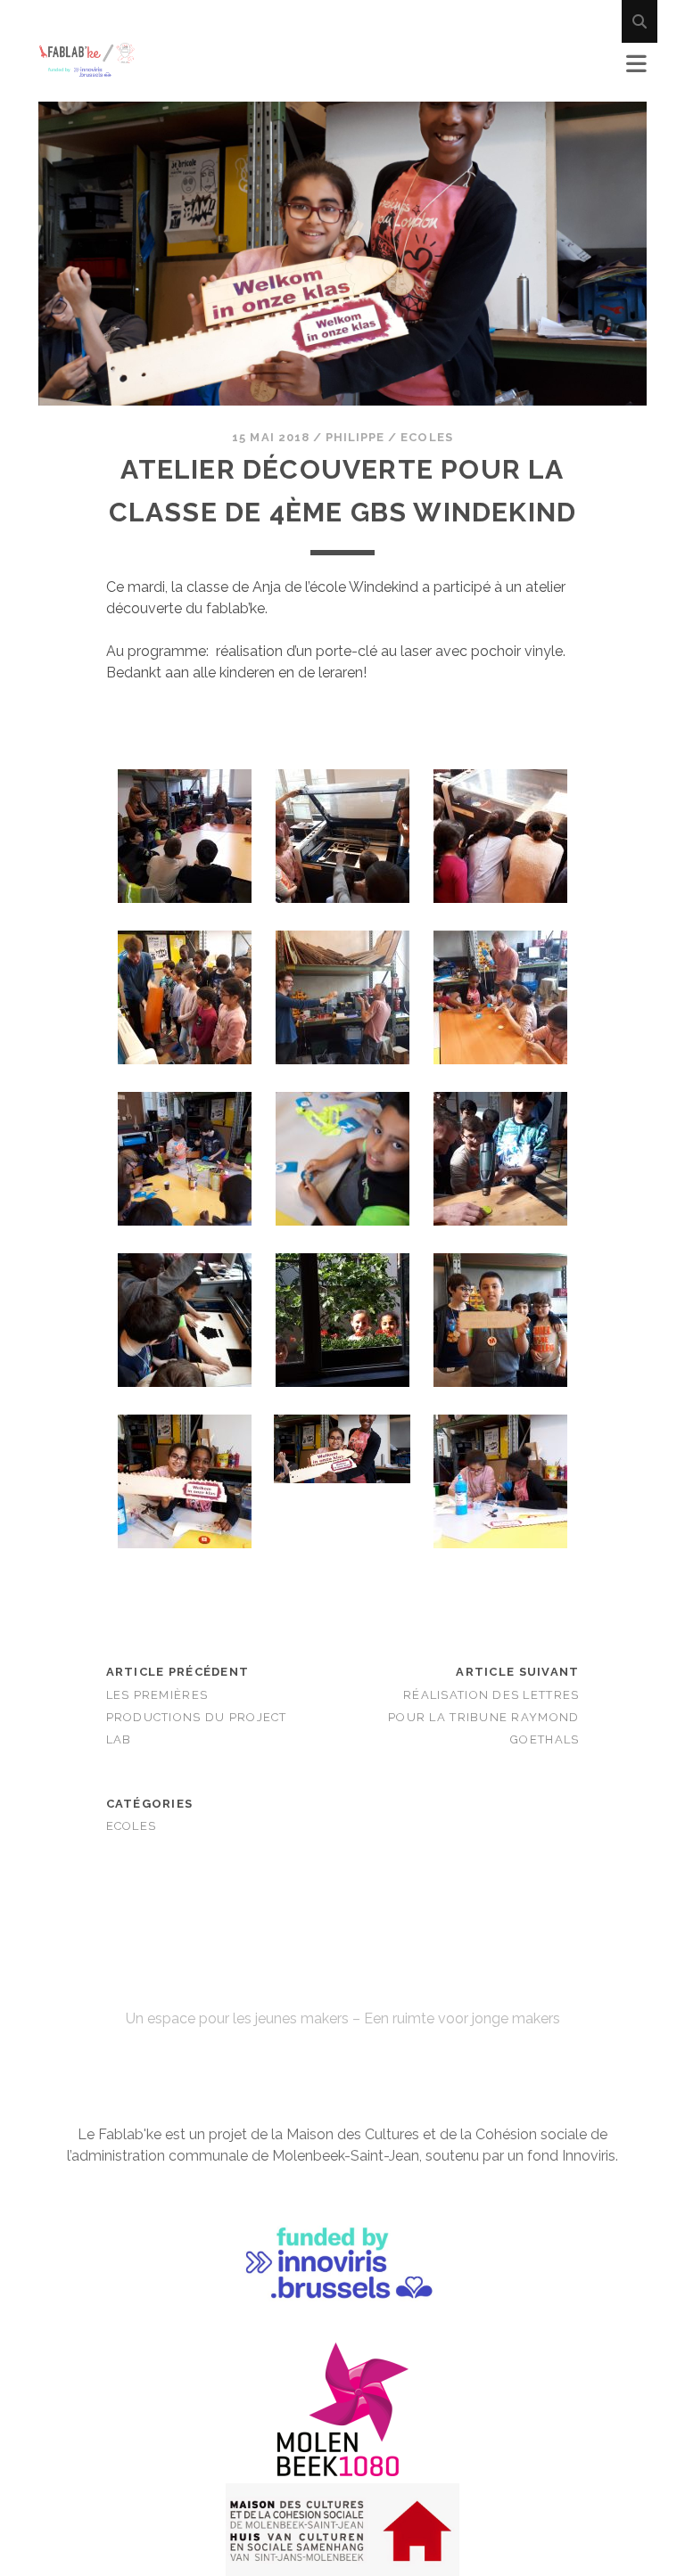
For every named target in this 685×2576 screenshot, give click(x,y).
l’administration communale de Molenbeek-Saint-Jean (243, 2156)
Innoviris (589, 2156)
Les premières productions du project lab (197, 1717)
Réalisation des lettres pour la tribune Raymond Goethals (483, 1717)
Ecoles (426, 437)
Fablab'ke (342, 1987)
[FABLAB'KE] (87, 70)
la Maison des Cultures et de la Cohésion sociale (429, 2134)
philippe (355, 437)
